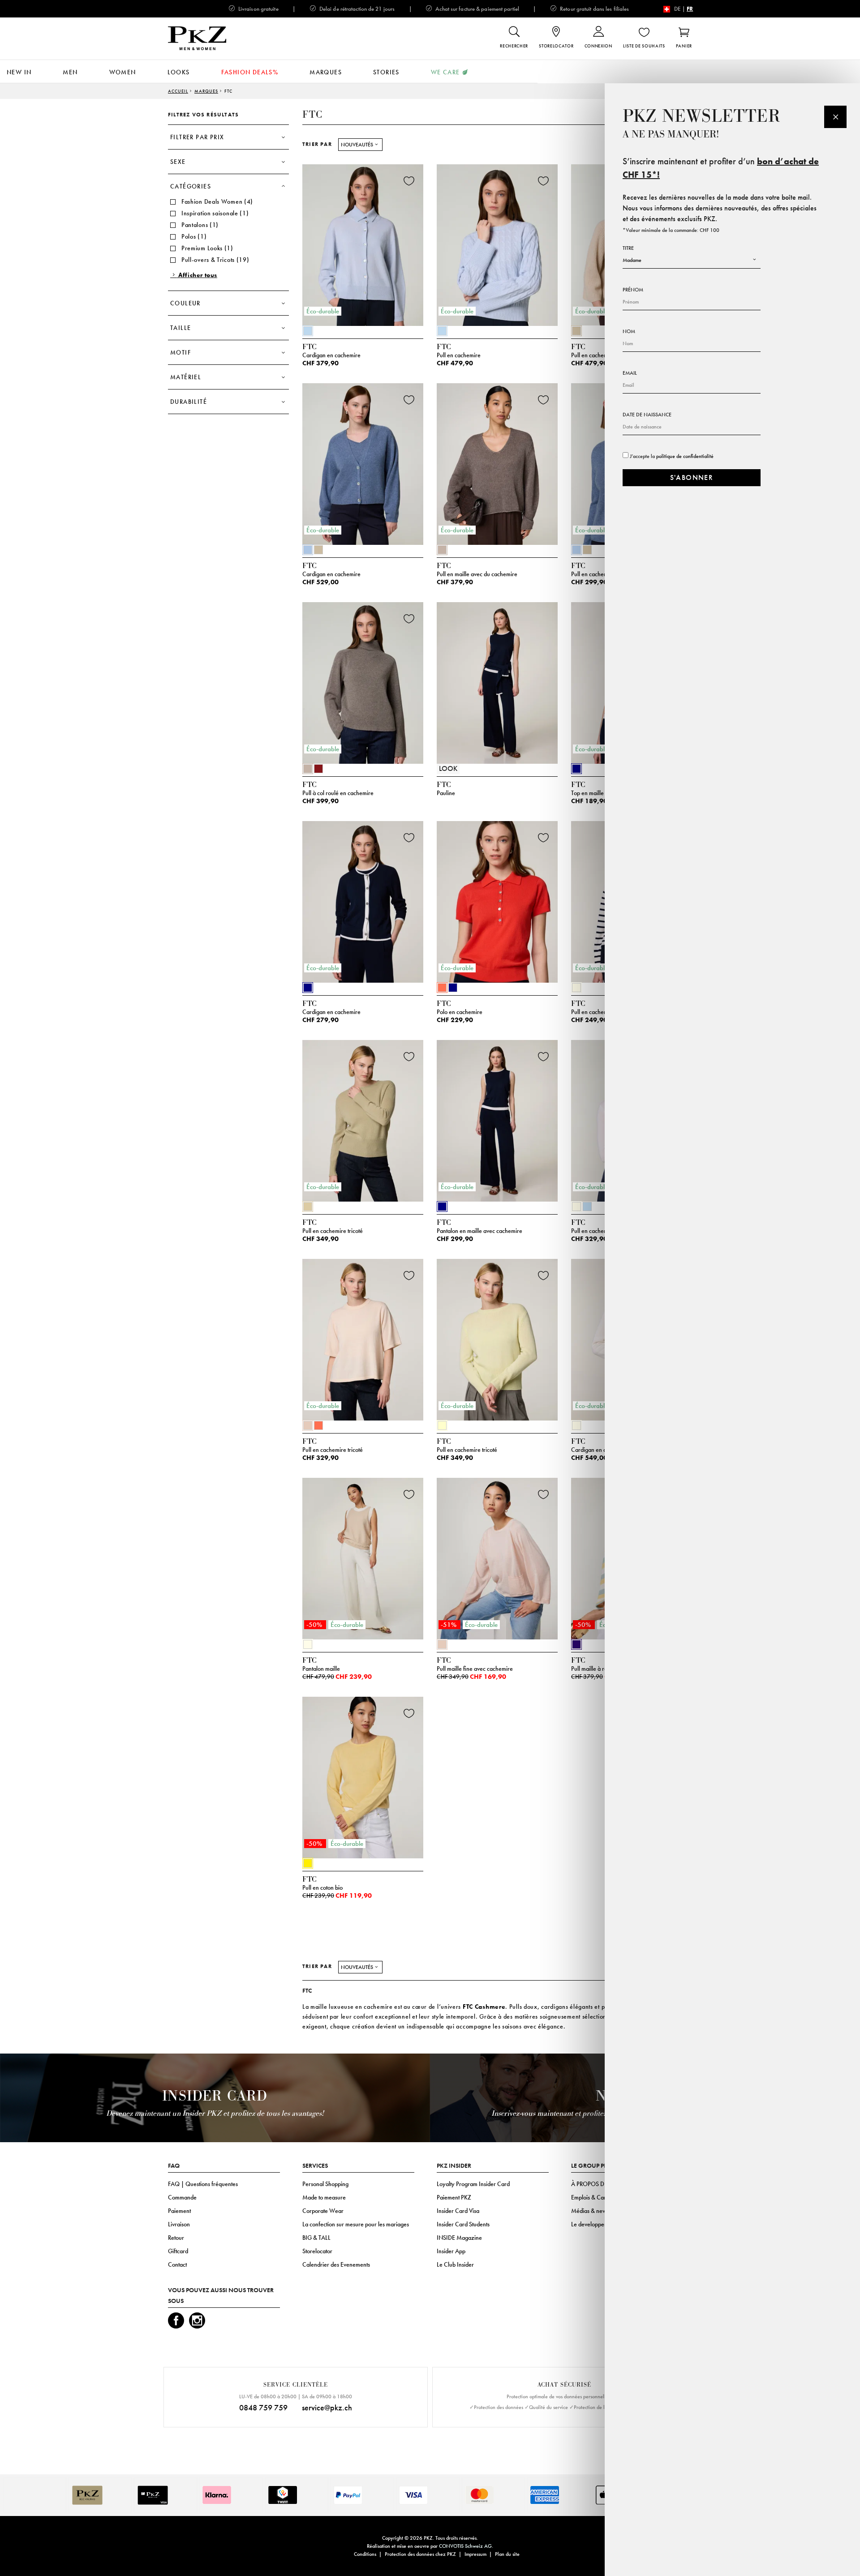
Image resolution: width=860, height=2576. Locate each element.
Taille (181, 328)
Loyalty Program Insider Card (473, 2184)
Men (70, 72)
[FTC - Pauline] (497, 680)
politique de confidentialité (685, 456)
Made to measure (324, 2197)
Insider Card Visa (458, 2211)
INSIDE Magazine (459, 2238)
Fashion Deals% (250, 72)
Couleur (185, 303)
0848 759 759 (263, 2407)
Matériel (186, 377)
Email (630, 373)
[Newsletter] (835, 117)
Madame (632, 260)
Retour (176, 2238)
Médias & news (590, 2211)
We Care (445, 72)
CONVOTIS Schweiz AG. (466, 2546)
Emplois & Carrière (595, 2197)
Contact (177, 2264)
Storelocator (317, 2251)
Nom (629, 331)
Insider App (451, 2251)
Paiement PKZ (454, 2197)
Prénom (633, 290)
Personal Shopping (325, 2184)
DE (677, 9)
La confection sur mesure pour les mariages (356, 2224)
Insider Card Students (463, 2224)
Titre (628, 248)
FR (690, 9)
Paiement (179, 2211)
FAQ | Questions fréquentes (203, 2184)
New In (19, 72)
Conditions (365, 2554)
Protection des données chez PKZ (420, 2554)
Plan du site (507, 2554)
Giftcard (178, 2251)
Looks (179, 72)
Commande (182, 2197)
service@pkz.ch (327, 2407)
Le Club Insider (455, 2264)
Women (123, 72)
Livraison (179, 2224)
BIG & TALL (316, 2238)
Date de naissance (647, 415)
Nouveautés (357, 145)
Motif (181, 352)
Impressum (475, 2554)
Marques (326, 72)
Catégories (191, 186)
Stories (386, 72)
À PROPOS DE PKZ (595, 2184)
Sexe (178, 162)
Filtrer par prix (197, 137)
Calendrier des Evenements (336, 2264)
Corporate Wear (323, 2211)
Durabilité (189, 402)
